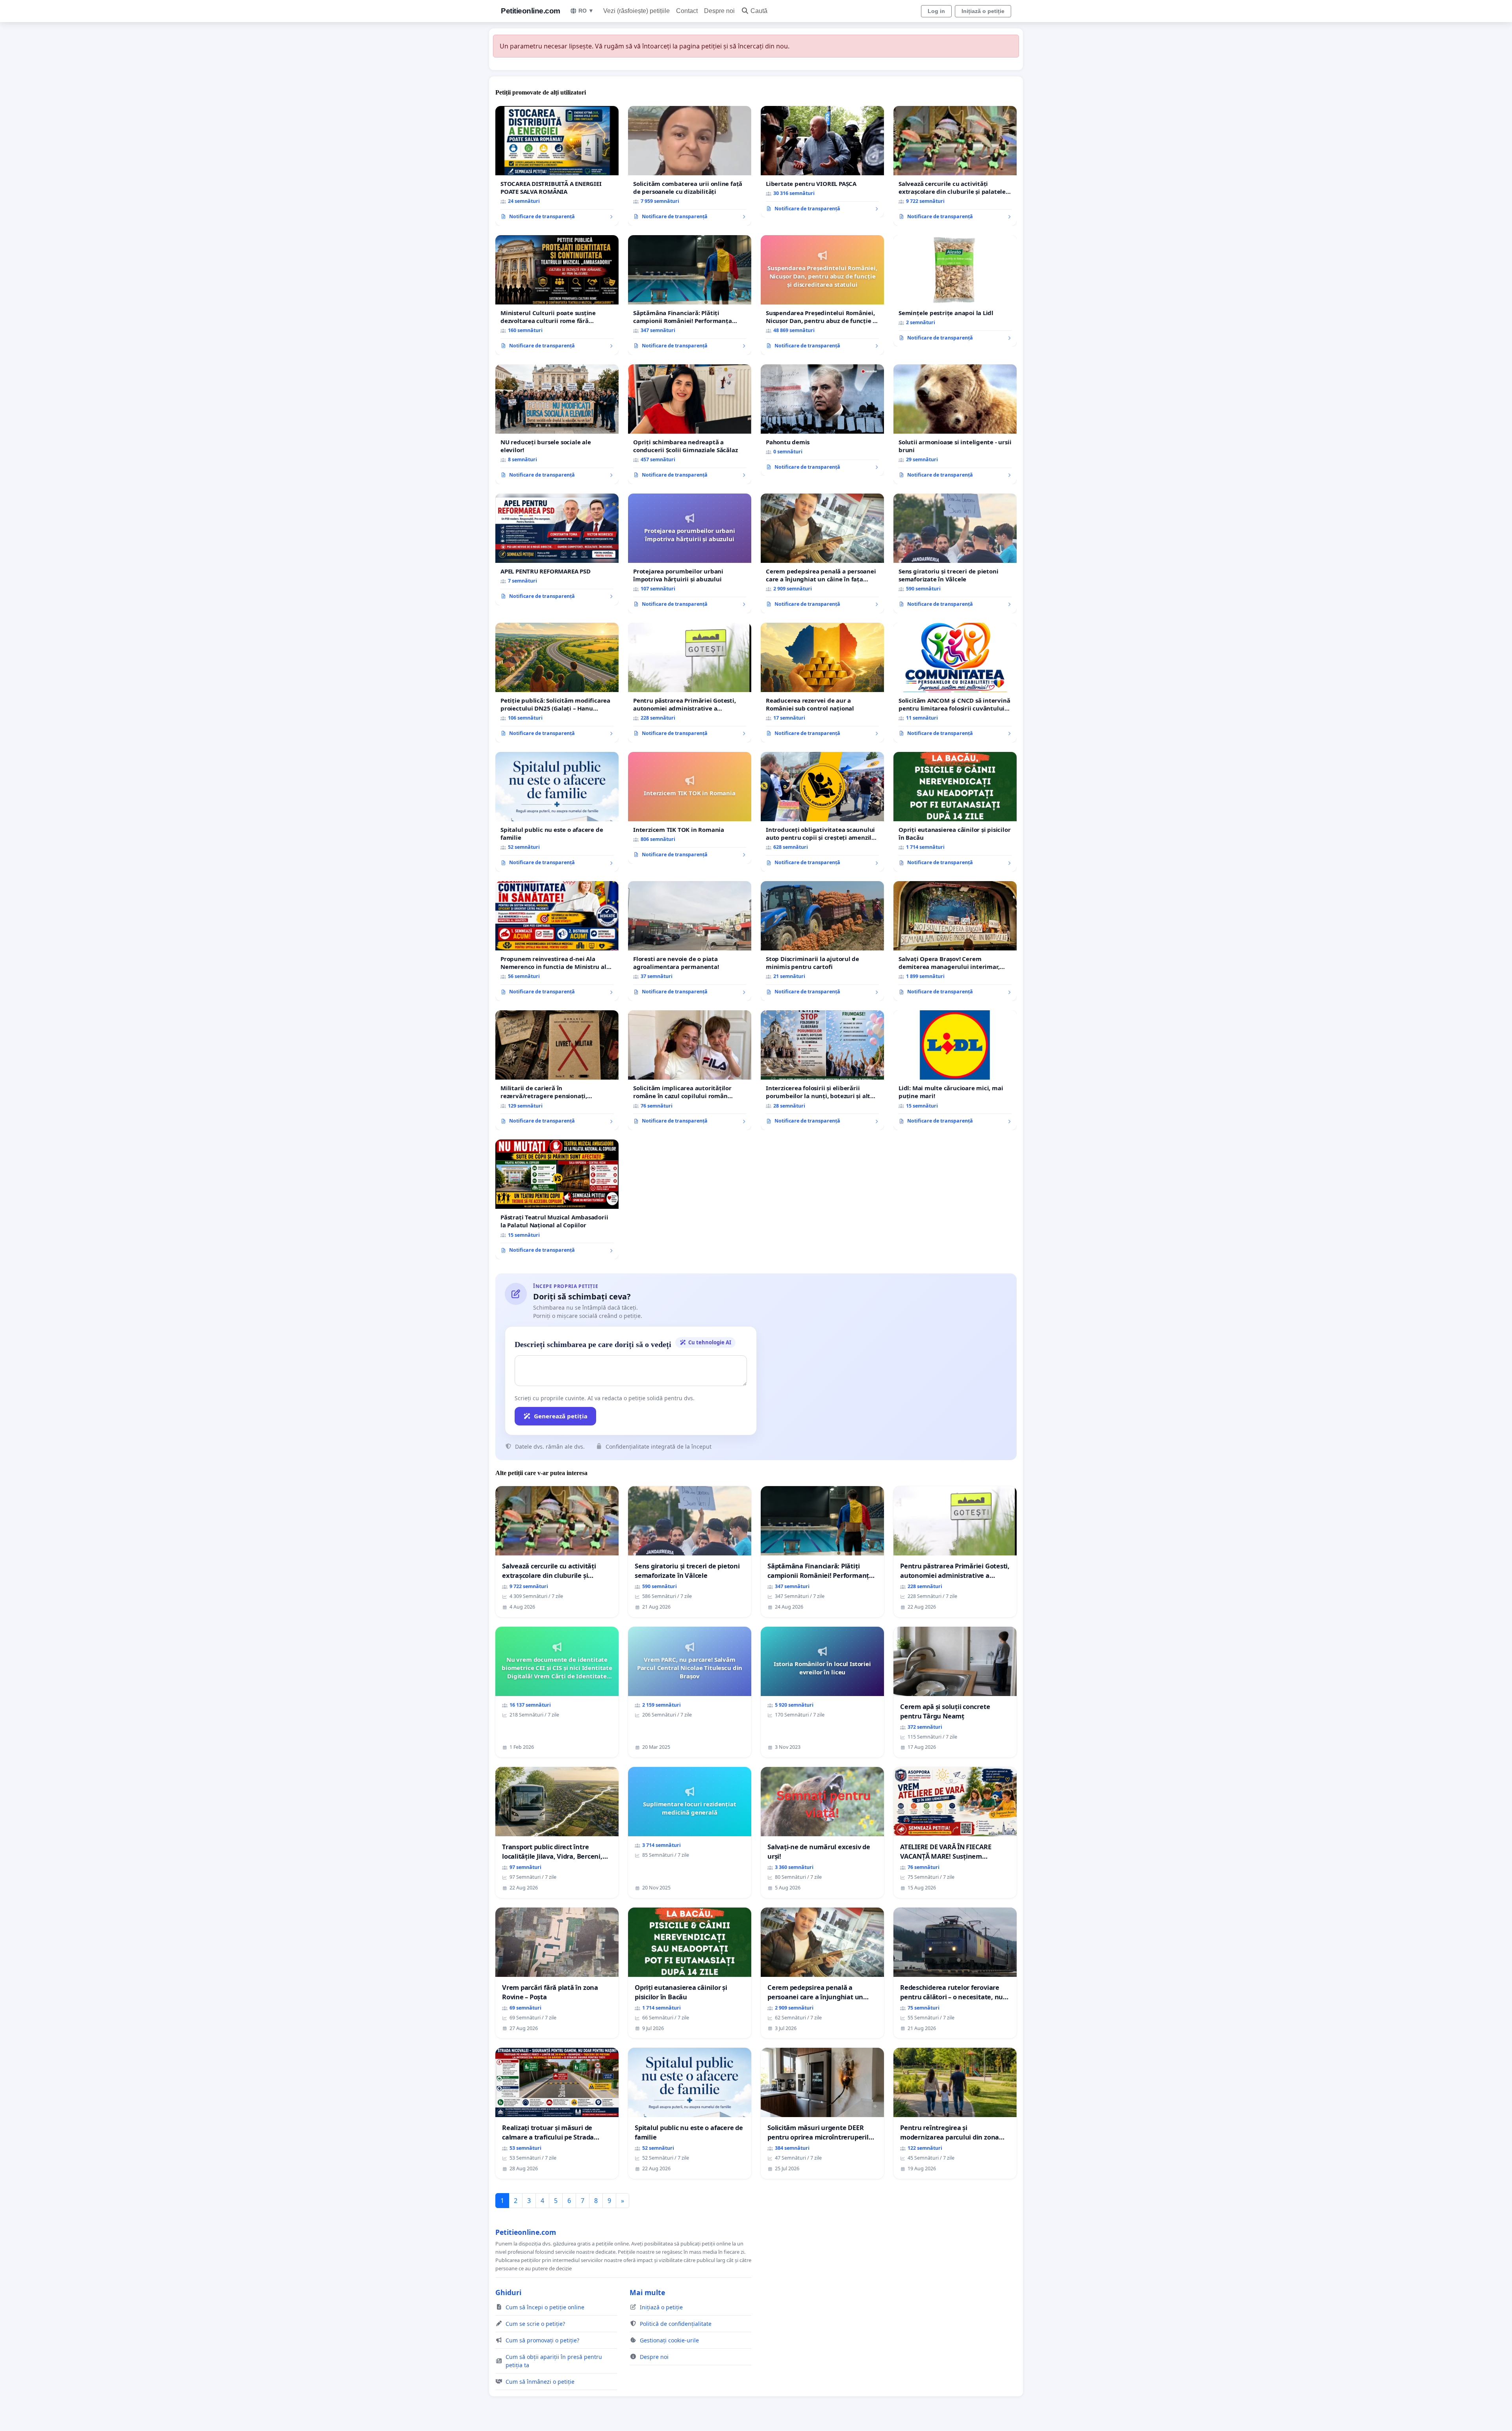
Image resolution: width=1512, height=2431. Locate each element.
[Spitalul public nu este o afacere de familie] (557, 812)
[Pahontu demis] (822, 420)
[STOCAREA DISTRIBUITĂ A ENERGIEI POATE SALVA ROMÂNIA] (557, 166)
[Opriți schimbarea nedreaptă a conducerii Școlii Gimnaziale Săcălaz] (690, 424)
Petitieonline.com (531, 11)
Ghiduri (508, 2292)
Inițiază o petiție (983, 11)
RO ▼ (586, 11)
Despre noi (719, 11)
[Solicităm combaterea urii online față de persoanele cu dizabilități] (690, 166)
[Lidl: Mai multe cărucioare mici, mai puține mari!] (955, 1070)
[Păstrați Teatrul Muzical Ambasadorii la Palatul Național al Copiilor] (557, 1199)
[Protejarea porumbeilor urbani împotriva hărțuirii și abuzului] (690, 553)
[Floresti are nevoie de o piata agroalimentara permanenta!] (690, 941)
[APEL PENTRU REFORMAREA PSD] (557, 549)
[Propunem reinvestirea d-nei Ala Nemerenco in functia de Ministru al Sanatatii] (557, 941)
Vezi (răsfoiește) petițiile (636, 11)
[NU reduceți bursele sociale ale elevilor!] (557, 424)
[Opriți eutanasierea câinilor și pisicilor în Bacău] (955, 812)
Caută (759, 11)
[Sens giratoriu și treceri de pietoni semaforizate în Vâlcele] (955, 553)
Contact (687, 11)
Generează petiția (561, 1416)
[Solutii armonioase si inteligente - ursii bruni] (955, 424)
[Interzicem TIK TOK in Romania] (690, 808)
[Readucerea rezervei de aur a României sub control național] (822, 683)
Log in (936, 11)
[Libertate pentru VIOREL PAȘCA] (822, 162)
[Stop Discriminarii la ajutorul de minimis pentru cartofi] (822, 941)
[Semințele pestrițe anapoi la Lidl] (955, 291)
